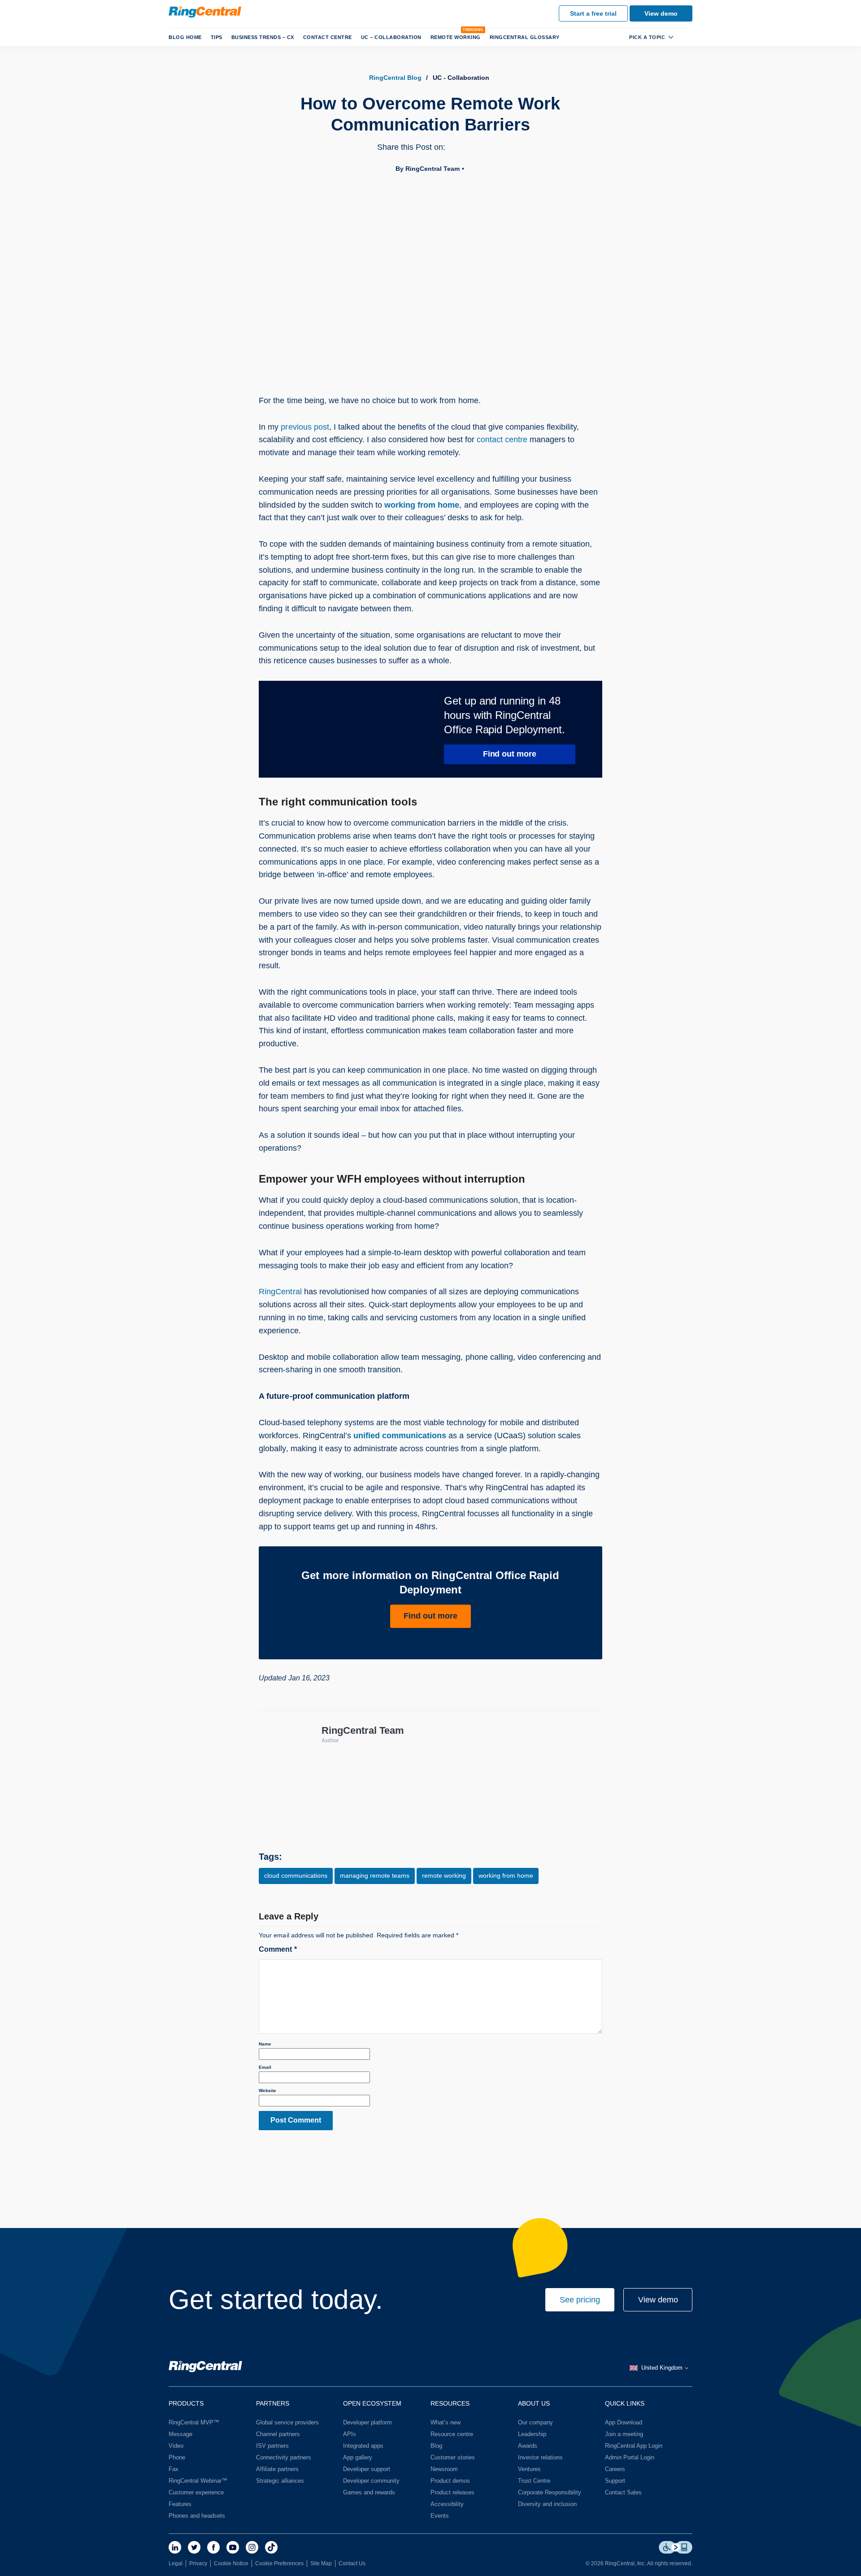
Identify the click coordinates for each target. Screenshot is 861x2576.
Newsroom (444, 2469)
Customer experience (196, 2492)
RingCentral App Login (634, 2446)
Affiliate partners (277, 2469)
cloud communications (296, 1875)
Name (265, 2044)
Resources (450, 2403)
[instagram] (252, 2547)
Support (615, 2481)
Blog (436, 2446)
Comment (278, 1949)
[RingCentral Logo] (205, 2368)
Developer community (371, 2481)
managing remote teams (375, 1875)
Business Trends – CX (263, 37)
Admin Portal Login (630, 2457)
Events (440, 2516)
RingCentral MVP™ (194, 2422)
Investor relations (540, 2457)
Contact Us (352, 2563)
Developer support (367, 2469)
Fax (174, 2469)
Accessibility (447, 2504)
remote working (444, 1875)
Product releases (452, 2492)
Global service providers (287, 2422)
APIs (350, 2434)
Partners (273, 2403)
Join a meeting (624, 2434)
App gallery (358, 2457)
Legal (176, 2563)
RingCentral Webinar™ (198, 2481)
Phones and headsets (197, 2516)
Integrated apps (363, 2446)
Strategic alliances (280, 2481)
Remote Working (456, 37)
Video (176, 2446)
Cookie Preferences (279, 2563)
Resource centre (452, 2434)
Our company (535, 2422)
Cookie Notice (231, 2563)
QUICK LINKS (625, 2403)
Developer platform (367, 2422)
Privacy (198, 2563)
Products (186, 2403)
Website (267, 2091)
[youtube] (233, 2547)
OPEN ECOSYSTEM (372, 2403)
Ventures (529, 2469)
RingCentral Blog (395, 78)
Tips (217, 37)
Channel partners (278, 2434)
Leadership (532, 2434)
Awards (528, 2446)
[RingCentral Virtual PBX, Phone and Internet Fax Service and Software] (205, 12)
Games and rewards (369, 2492)
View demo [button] (658, 2300)
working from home (422, 505)
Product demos (450, 2481)
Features (180, 2504)
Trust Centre (534, 2481)
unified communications (400, 1436)
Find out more (510, 754)
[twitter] (194, 2547)
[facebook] (213, 2547)
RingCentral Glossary (525, 37)
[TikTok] (271, 2547)
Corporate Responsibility (550, 2492)
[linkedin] (175, 2547)
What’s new (446, 2422)
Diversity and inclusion (547, 2504)
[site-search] (685, 37)
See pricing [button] (580, 2300)
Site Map (321, 2563)
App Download (624, 2422)
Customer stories (453, 2457)
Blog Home (185, 37)
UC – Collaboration (391, 37)
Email (265, 2067)
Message (180, 2434)
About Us (534, 2403)
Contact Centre (328, 37)
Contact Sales (623, 2492)
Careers (615, 2469)
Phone (177, 2457)
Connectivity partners (284, 2457)
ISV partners (272, 2446)
